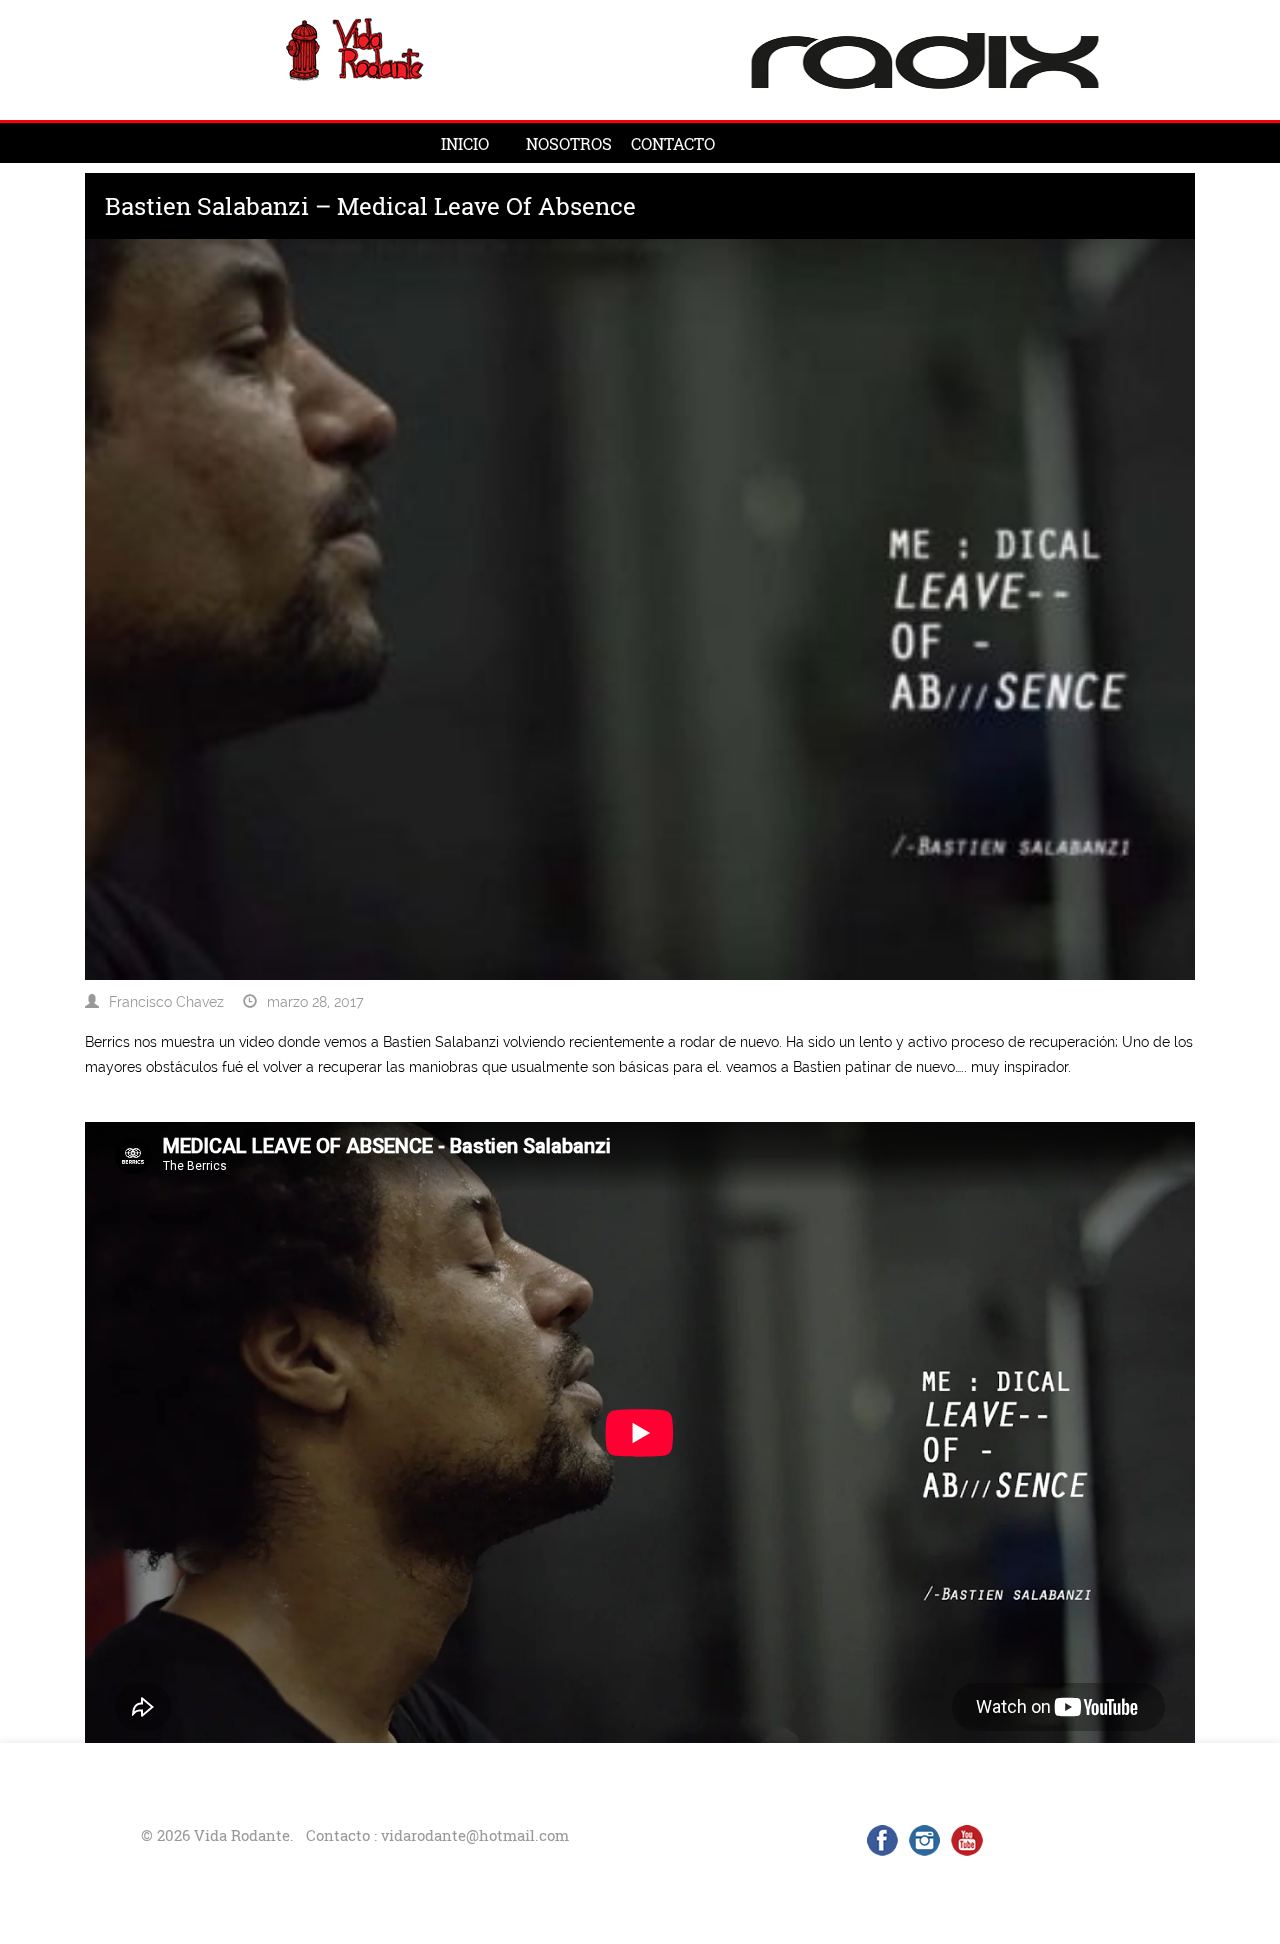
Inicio (465, 143)
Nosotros (569, 143)
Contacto (673, 143)
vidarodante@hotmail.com (475, 1835)
